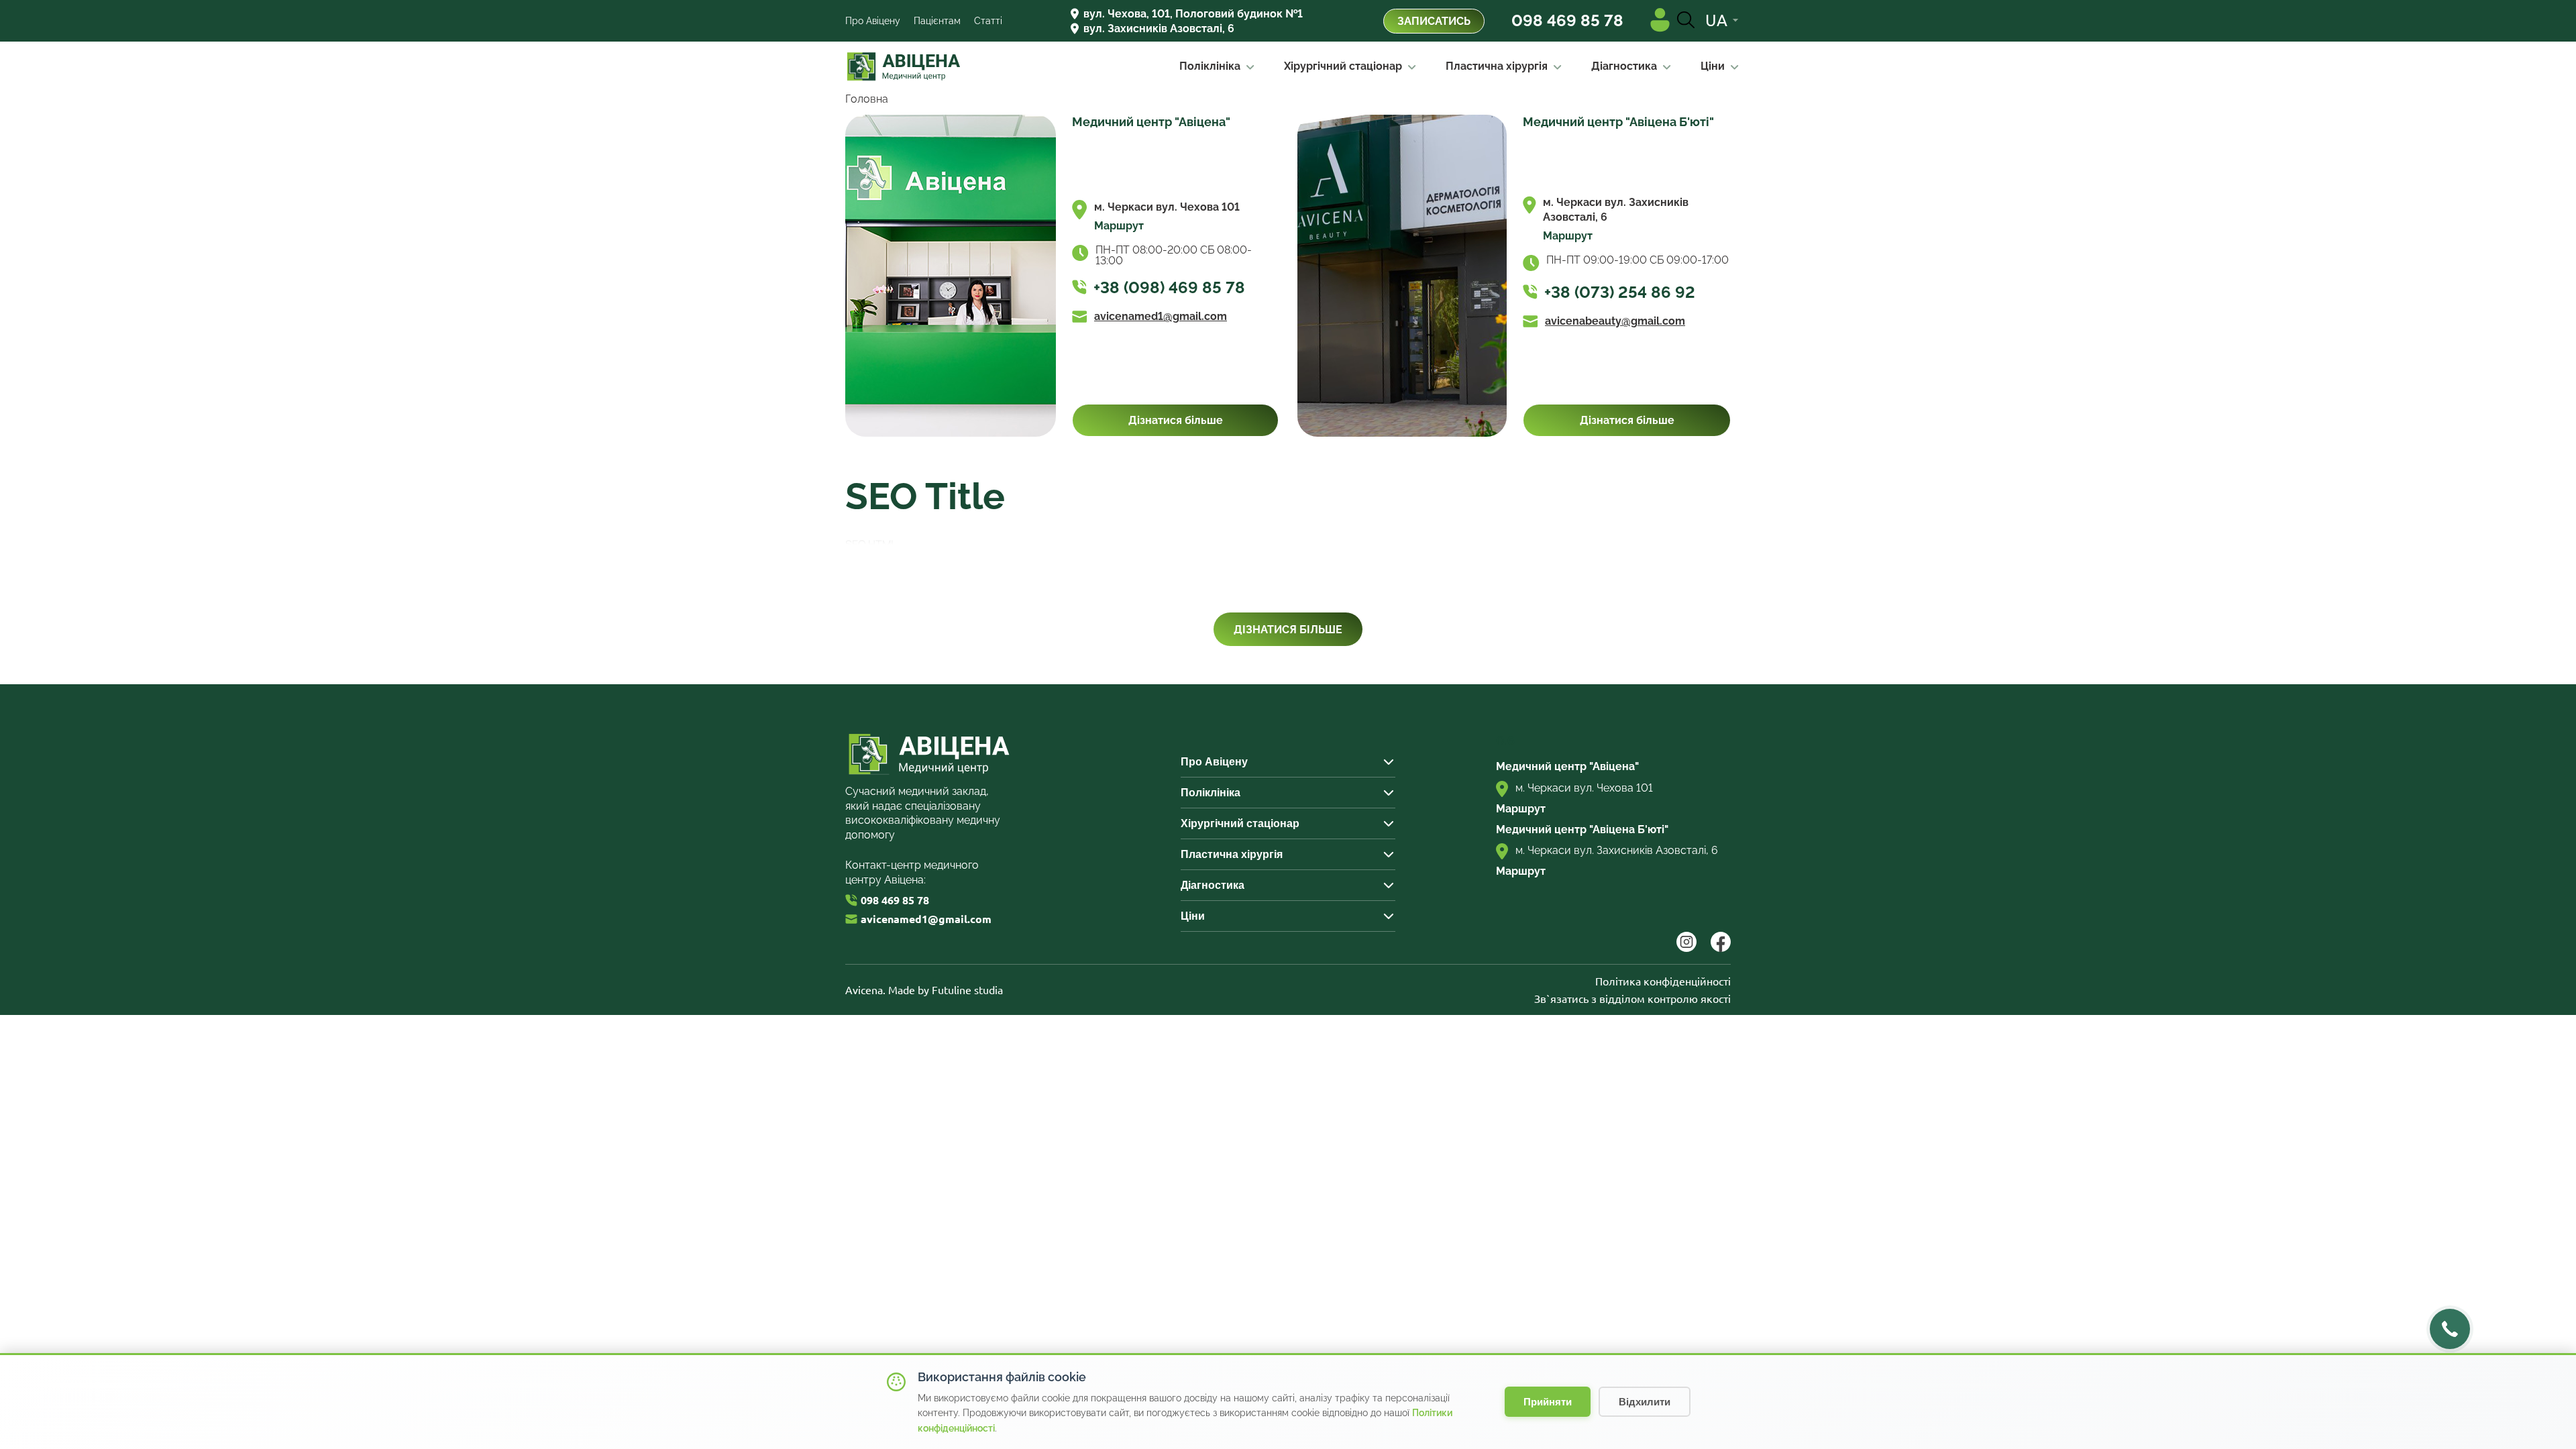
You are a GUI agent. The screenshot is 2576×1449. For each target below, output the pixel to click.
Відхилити (1645, 1402)
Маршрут (1119, 226)
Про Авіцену (873, 21)
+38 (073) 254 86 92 (1620, 292)
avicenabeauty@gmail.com (1615, 321)
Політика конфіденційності (1663, 981)
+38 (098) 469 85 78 (1169, 288)
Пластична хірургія (1497, 66)
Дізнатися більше (1176, 420)
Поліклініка (1210, 66)
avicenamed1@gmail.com (1161, 317)
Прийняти (1548, 1402)
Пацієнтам (937, 21)
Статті (988, 21)
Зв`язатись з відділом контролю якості (1632, 999)
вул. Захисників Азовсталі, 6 (1159, 29)
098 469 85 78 (1567, 21)
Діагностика (1624, 66)
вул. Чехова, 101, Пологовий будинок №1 (1193, 14)
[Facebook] (1721, 948)
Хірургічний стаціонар (1343, 66)
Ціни (1713, 66)
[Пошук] (1686, 21)
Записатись (1434, 21)
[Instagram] (1687, 948)
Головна (867, 99)
